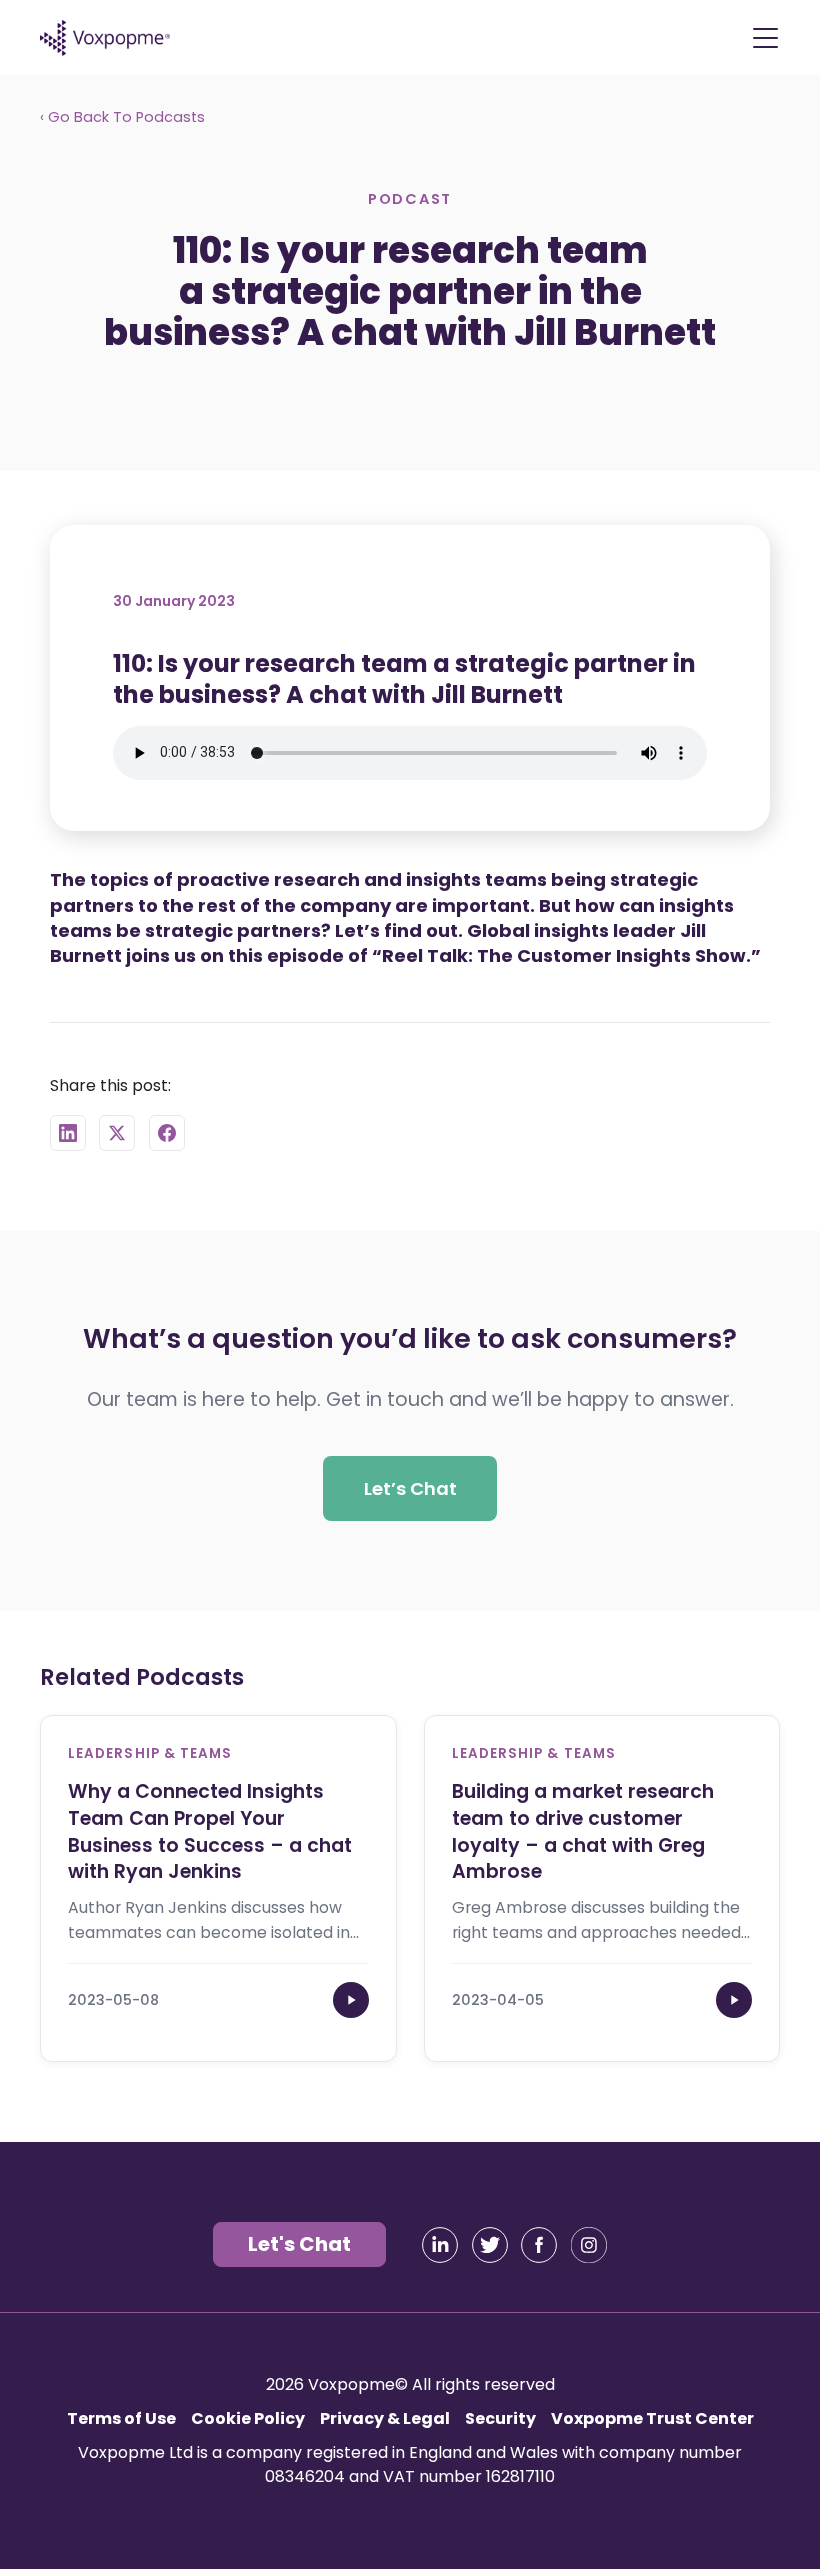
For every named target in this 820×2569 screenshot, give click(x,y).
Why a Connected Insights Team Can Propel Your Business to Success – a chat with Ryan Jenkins (210, 1831)
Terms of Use (121, 2418)
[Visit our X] (490, 2245)
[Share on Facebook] (167, 1133)
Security (500, 2418)
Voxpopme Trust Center (652, 2418)
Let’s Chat (410, 1487)
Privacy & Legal (385, 2418)
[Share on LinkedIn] (68, 1133)
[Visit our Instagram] (589, 2245)
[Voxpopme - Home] (105, 38)
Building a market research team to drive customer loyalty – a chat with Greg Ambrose (583, 1831)
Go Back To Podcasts (123, 117)
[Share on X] (117, 1133)
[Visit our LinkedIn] (440, 2245)
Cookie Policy (248, 2418)
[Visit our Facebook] (539, 2245)
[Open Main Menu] (765, 38)
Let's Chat (299, 2244)
